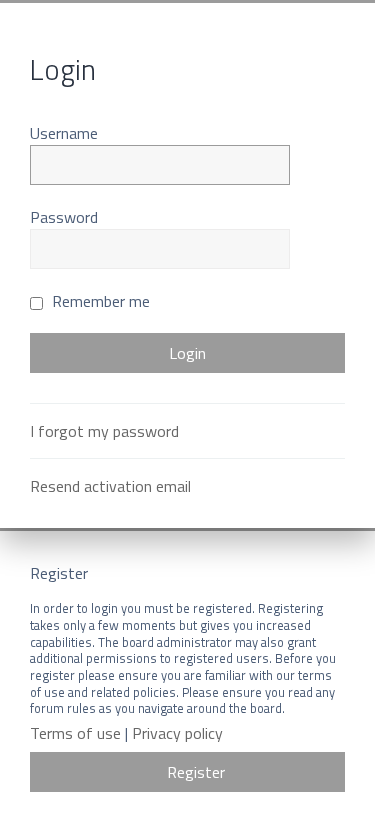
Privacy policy (177, 733)
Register (196, 772)
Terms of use (75, 733)
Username (64, 133)
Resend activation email (110, 486)
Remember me (99, 301)
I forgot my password (104, 431)
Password (64, 217)
